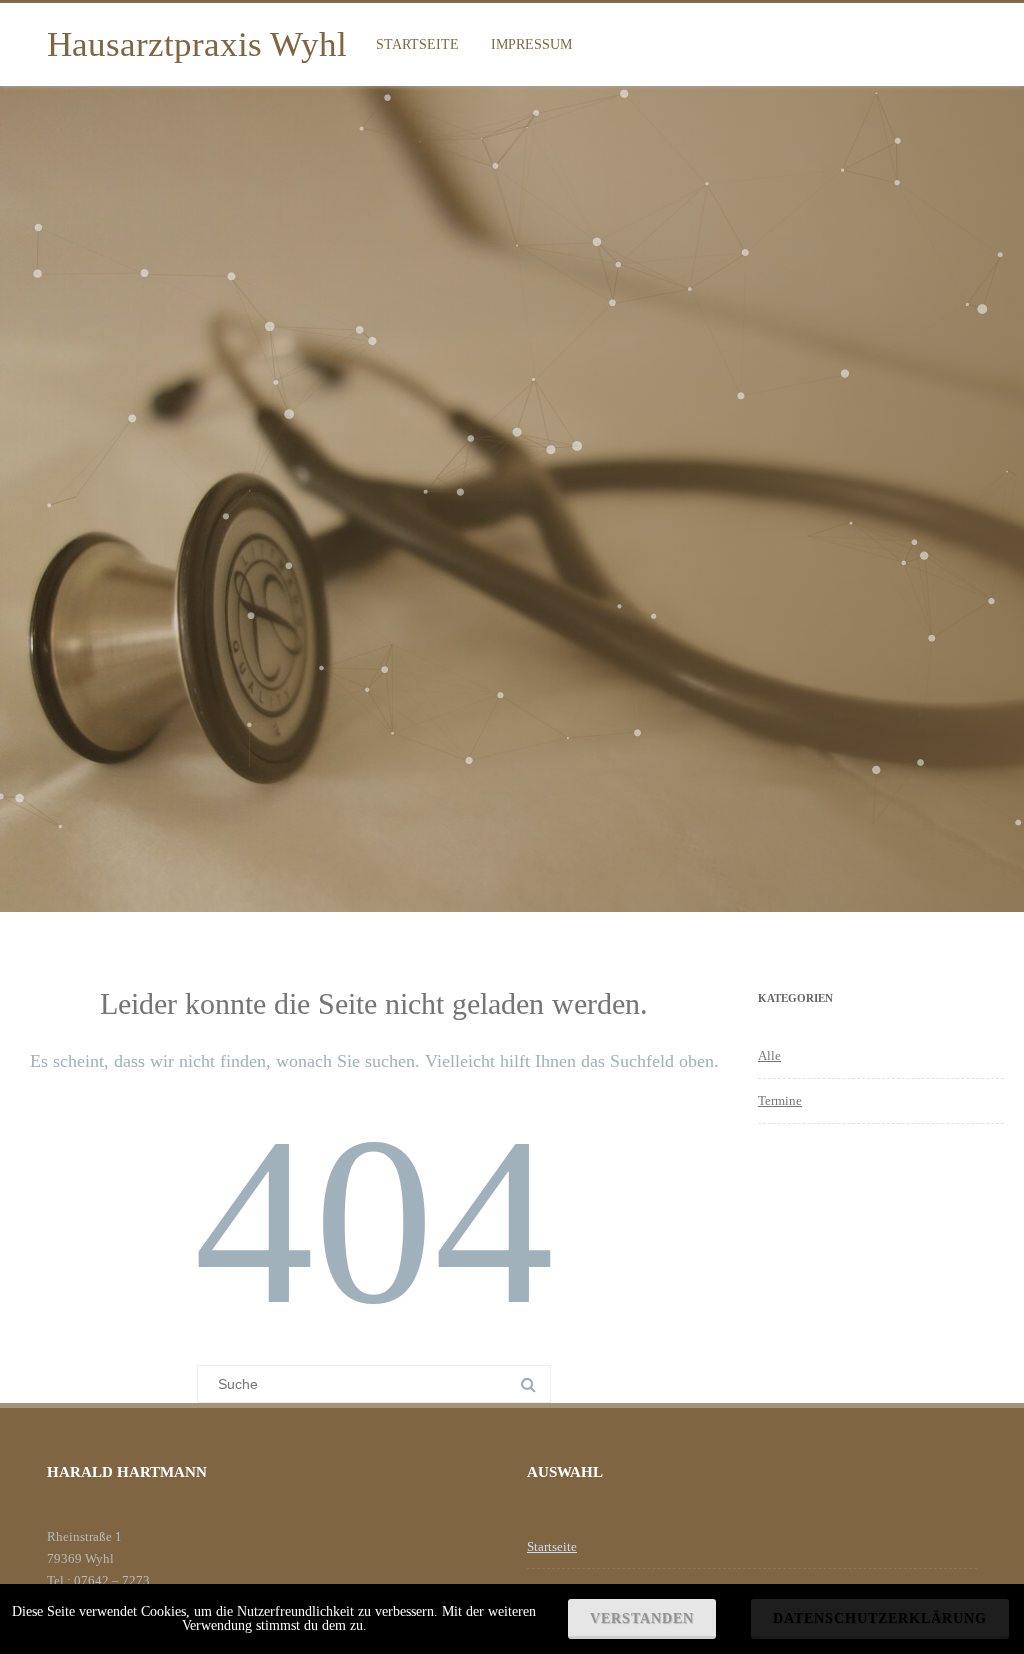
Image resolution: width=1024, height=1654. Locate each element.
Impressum (531, 44)
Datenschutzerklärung (880, 1618)
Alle (769, 1055)
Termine (780, 1100)
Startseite (417, 44)
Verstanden (642, 1618)
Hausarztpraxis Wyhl (197, 44)
